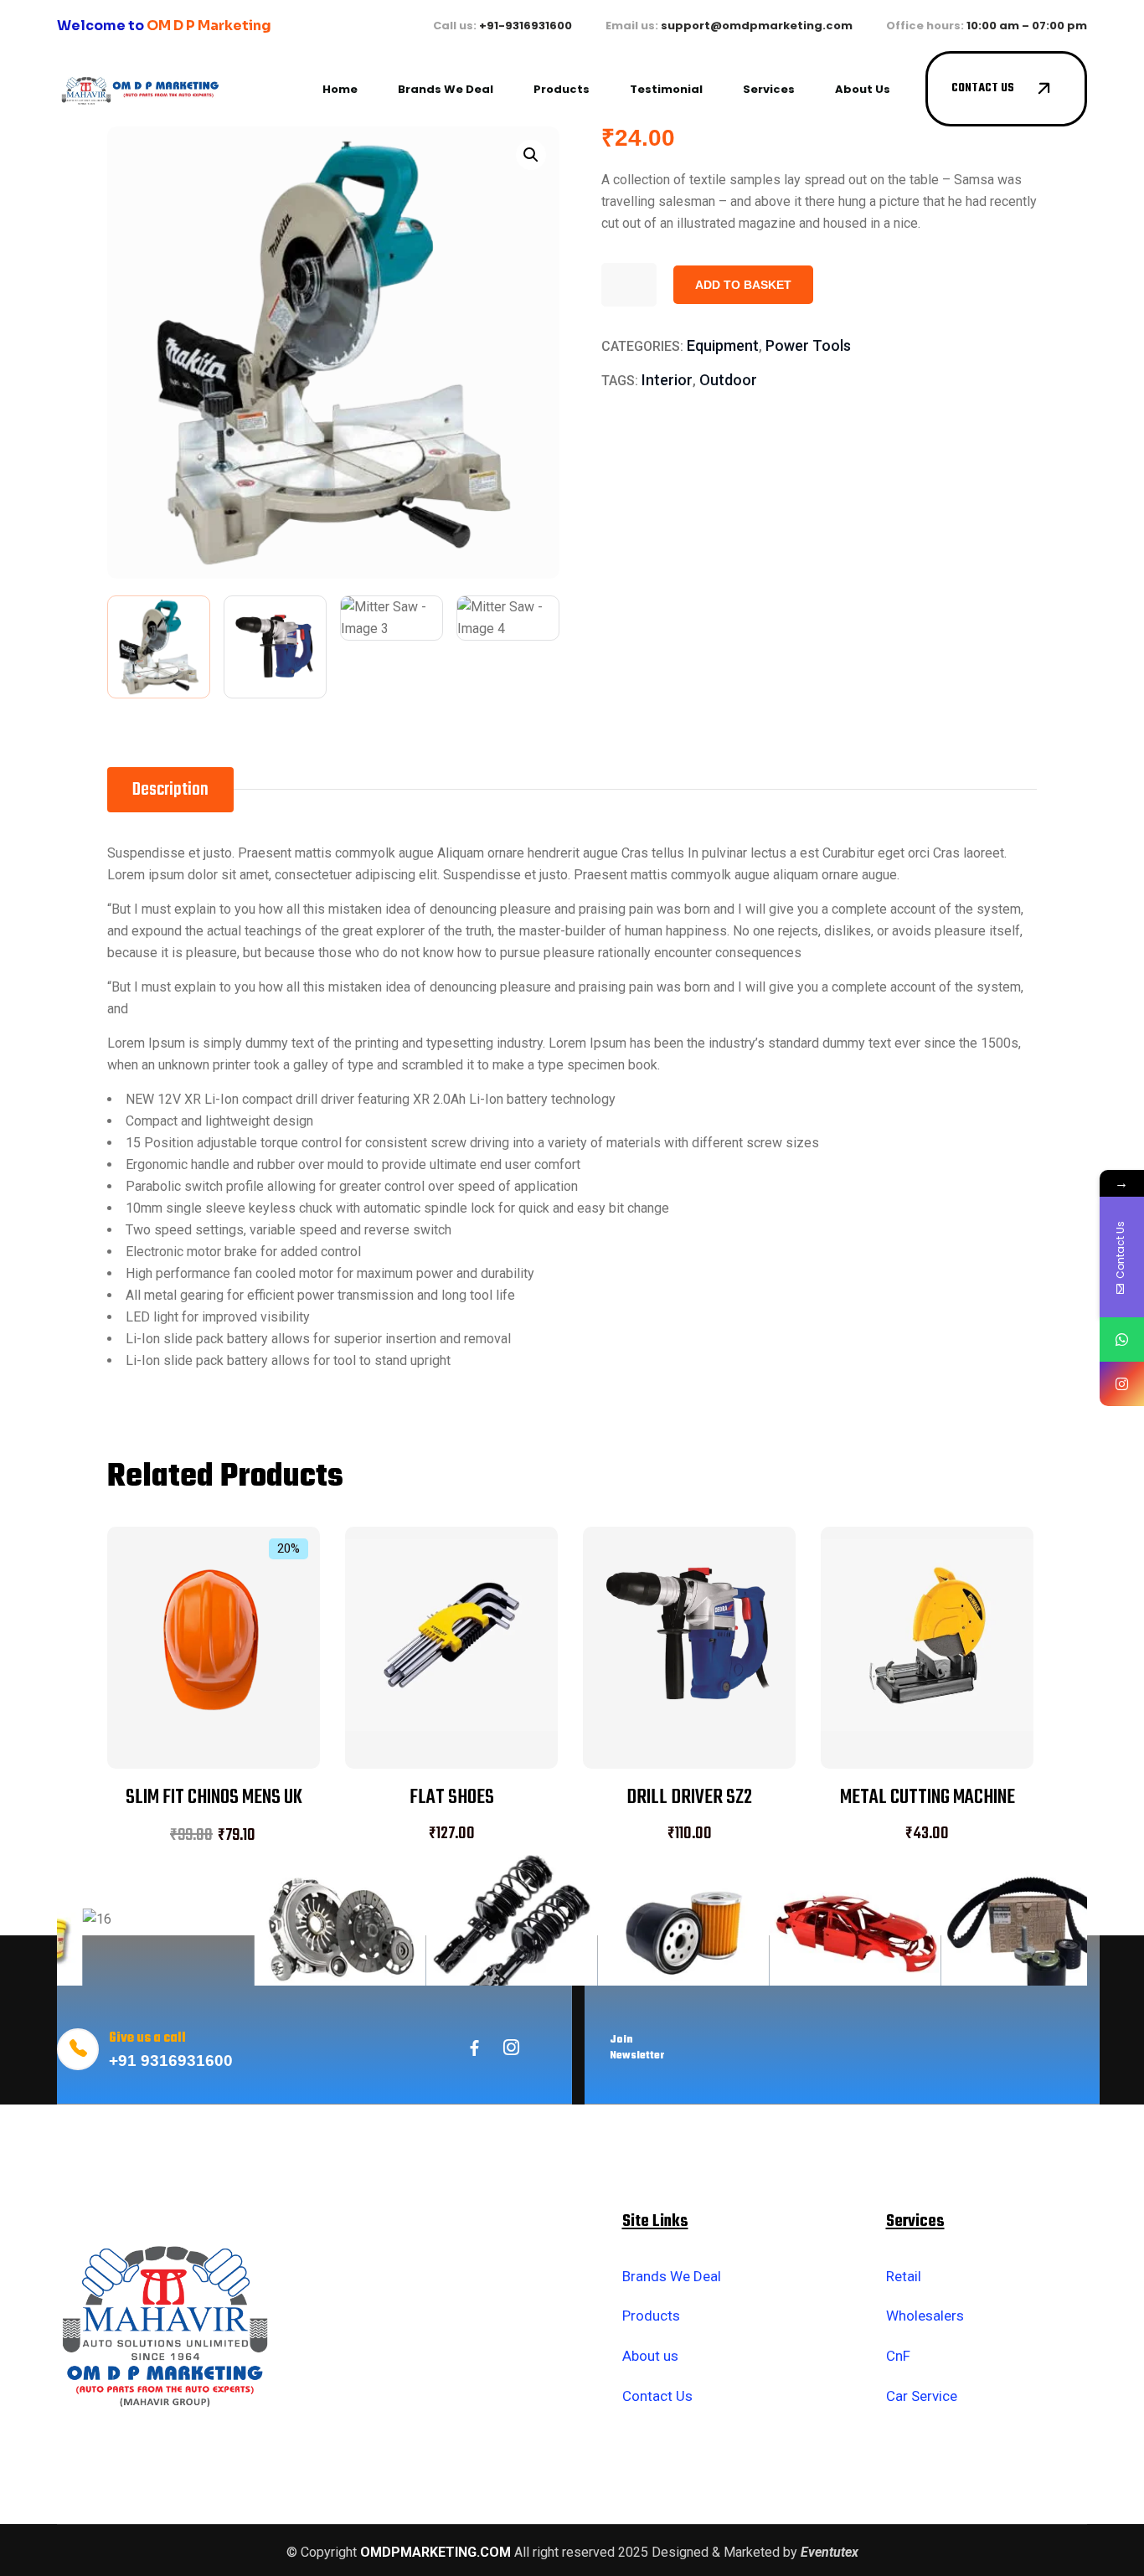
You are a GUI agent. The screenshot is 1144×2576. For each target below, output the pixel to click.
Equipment (723, 345)
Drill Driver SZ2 (689, 1798)
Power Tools (808, 345)
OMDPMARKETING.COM (435, 2552)
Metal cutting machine (928, 1798)
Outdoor (728, 380)
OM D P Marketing (209, 26)
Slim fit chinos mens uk (214, 1798)
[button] (531, 155)
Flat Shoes (452, 1798)
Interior (667, 380)
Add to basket (743, 285)
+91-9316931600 (526, 26)
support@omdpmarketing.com (757, 26)
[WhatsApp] (1122, 1340)
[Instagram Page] (1122, 1384)
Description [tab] (170, 790)
